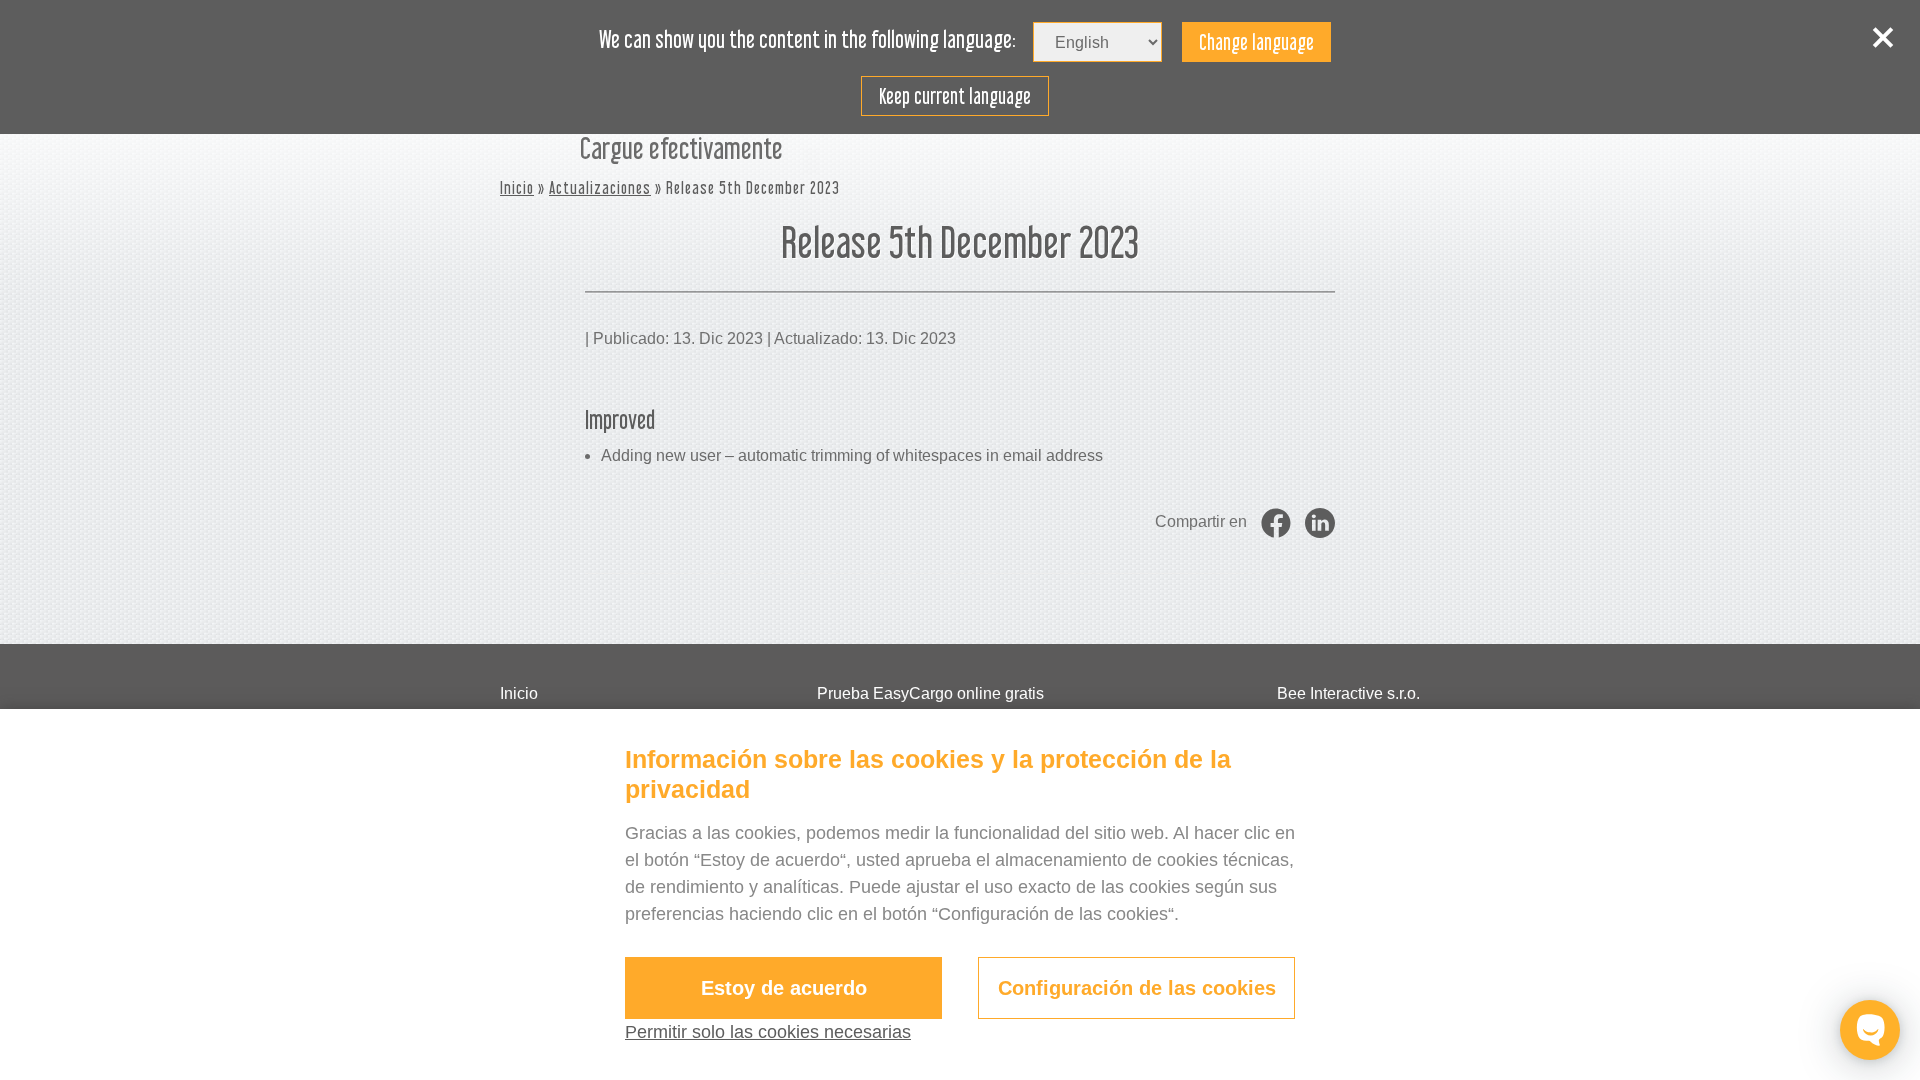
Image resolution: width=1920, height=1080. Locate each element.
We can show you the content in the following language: (807, 40)
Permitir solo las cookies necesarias (768, 1032)
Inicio (517, 187)
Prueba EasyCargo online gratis (930, 693)
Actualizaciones (600, 187)
